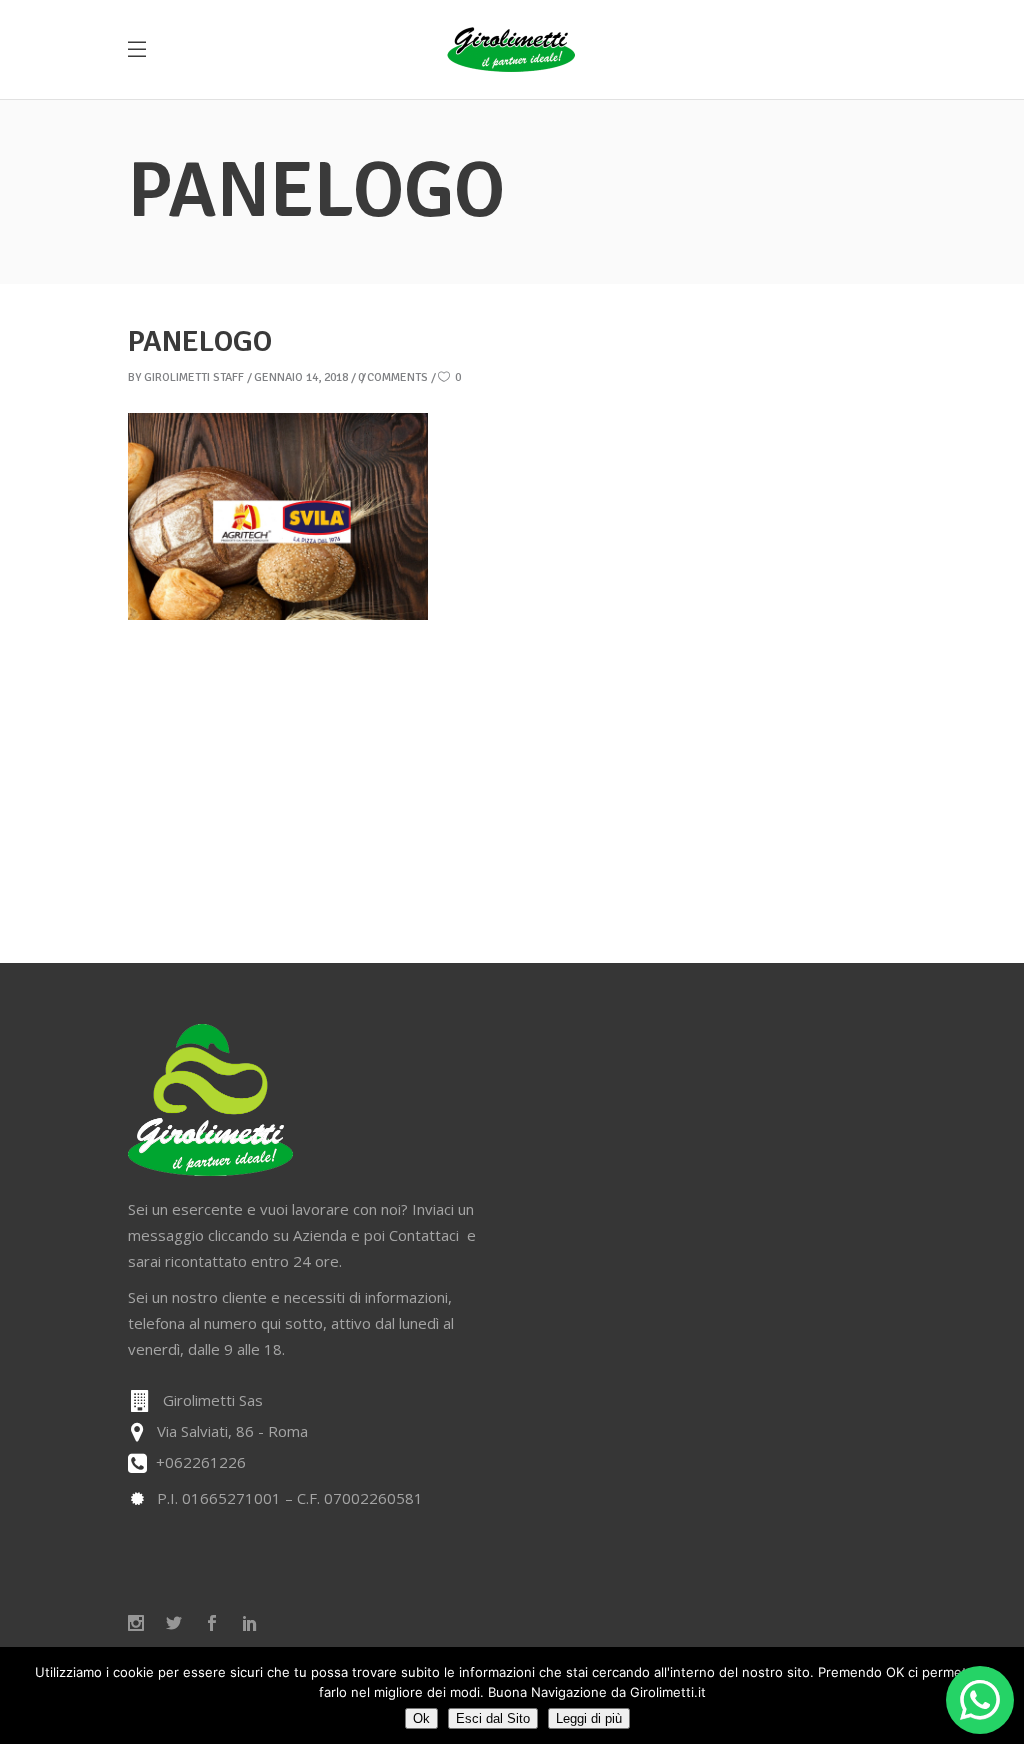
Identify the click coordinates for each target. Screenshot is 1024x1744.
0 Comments (393, 377)
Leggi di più (589, 1718)
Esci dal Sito (493, 1718)
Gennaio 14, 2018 (301, 377)
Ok (421, 1718)
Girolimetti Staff (194, 377)
